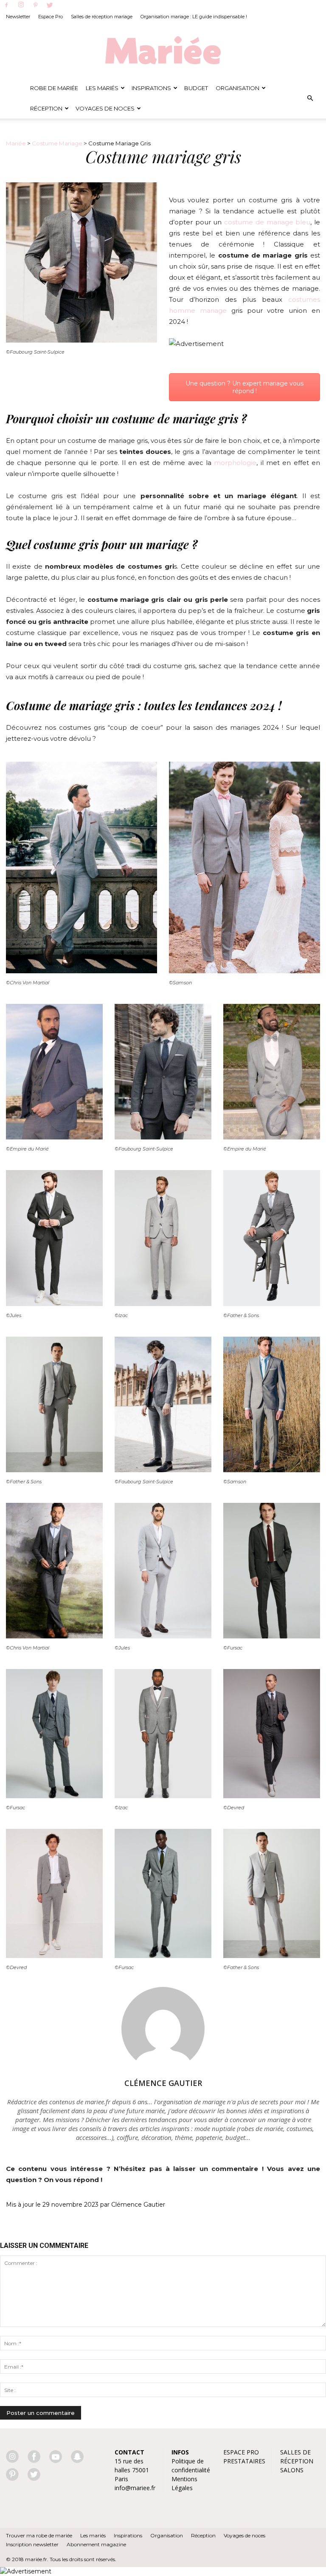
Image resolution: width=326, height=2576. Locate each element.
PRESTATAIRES (244, 2461)
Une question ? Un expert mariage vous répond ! (244, 387)
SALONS (292, 2470)
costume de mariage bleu (267, 222)
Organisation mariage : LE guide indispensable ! (194, 17)
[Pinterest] (35, 6)
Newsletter (18, 17)
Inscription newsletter (32, 2544)
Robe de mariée (54, 88)
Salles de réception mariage (102, 17)
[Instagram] (21, 5)
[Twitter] (50, 6)
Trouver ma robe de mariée (39, 2535)
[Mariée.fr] (163, 51)
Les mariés (93, 2535)
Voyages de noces (105, 108)
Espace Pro (51, 17)
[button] (310, 98)
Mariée (16, 143)
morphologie (235, 463)
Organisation (237, 88)
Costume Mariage (57, 143)
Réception (46, 108)
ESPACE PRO (241, 2452)
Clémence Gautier (163, 2083)
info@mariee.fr (135, 2488)
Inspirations (151, 88)
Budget (196, 88)
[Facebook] (6, 6)
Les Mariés (102, 88)
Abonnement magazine (96, 2544)
